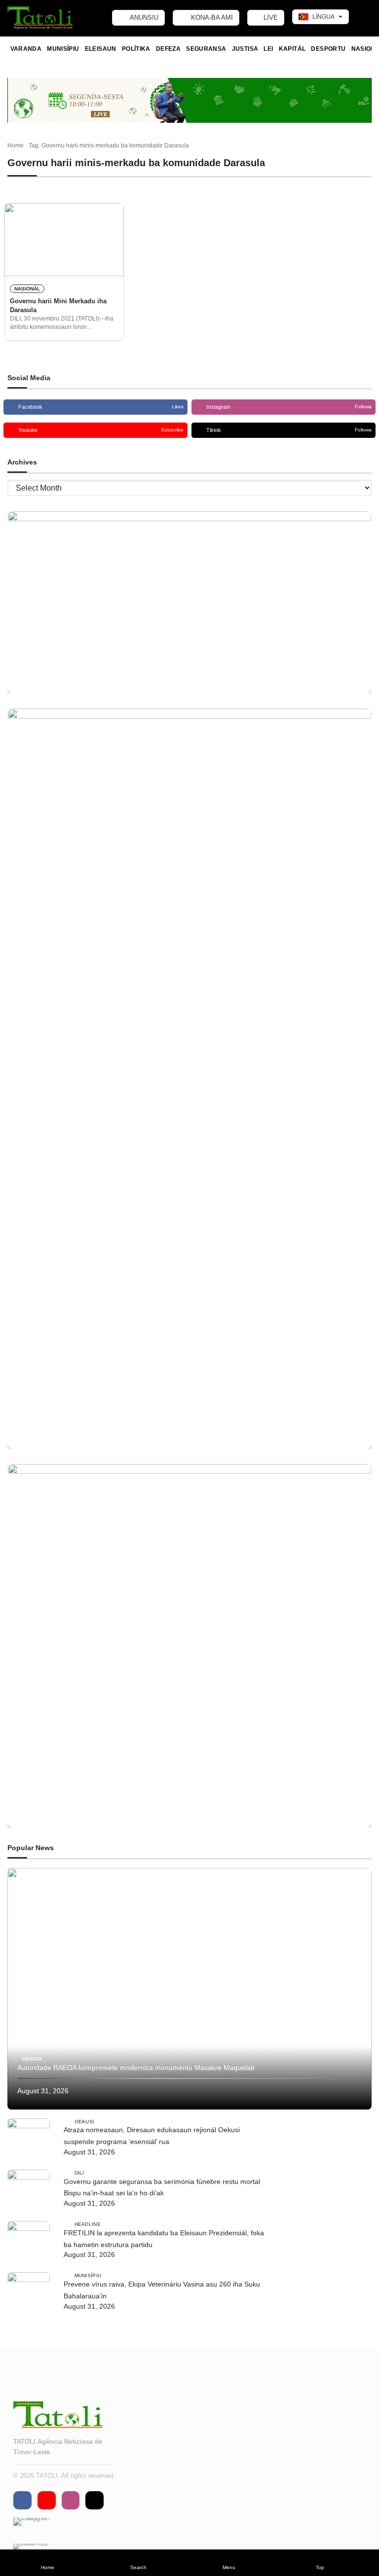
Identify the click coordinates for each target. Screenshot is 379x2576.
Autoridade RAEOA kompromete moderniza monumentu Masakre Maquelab (136, 2068)
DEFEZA (168, 49)
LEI (268, 49)
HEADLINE (88, 2224)
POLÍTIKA (136, 49)
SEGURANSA (206, 49)
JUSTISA (245, 49)
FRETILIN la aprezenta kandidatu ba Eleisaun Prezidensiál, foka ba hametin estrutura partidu (164, 2239)
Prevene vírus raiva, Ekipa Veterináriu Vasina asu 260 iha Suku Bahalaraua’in (162, 2290)
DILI (79, 2172)
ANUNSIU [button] (143, 18)
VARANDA (26, 49)
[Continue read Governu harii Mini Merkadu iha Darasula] (64, 240)
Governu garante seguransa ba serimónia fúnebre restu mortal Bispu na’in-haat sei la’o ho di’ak (162, 2187)
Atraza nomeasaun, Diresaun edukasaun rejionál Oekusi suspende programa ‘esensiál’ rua (152, 2136)
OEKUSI (32, 2059)
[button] (47, 2563)
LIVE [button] (270, 18)
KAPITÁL (292, 49)
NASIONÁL (27, 289)
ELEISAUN (101, 49)
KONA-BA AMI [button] (211, 18)
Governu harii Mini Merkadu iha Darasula (58, 305)
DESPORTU (328, 49)
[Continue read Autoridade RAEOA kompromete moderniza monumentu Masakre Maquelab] (189, 1989)
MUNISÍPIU (63, 49)
